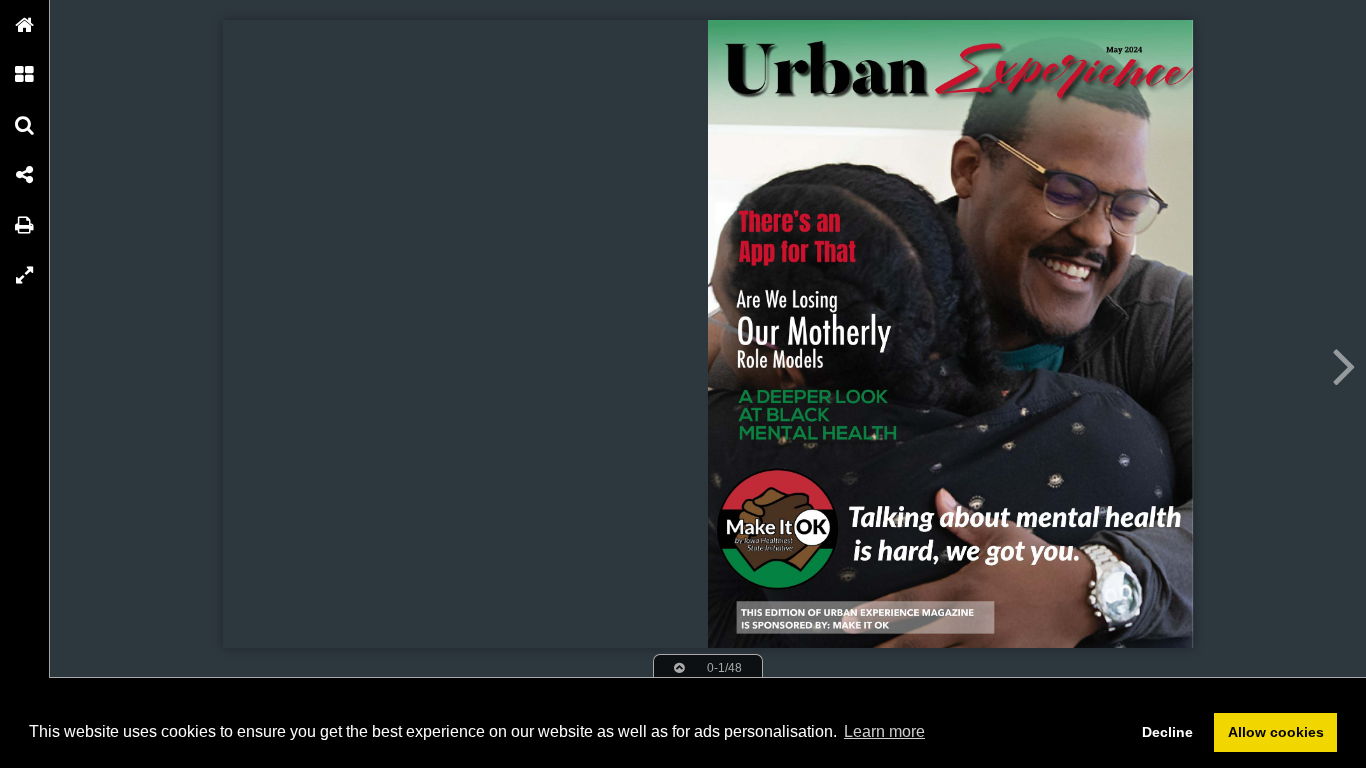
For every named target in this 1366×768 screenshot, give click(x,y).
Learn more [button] (884, 731)
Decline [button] (1167, 732)
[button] (25, 25)
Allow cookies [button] (1276, 732)
